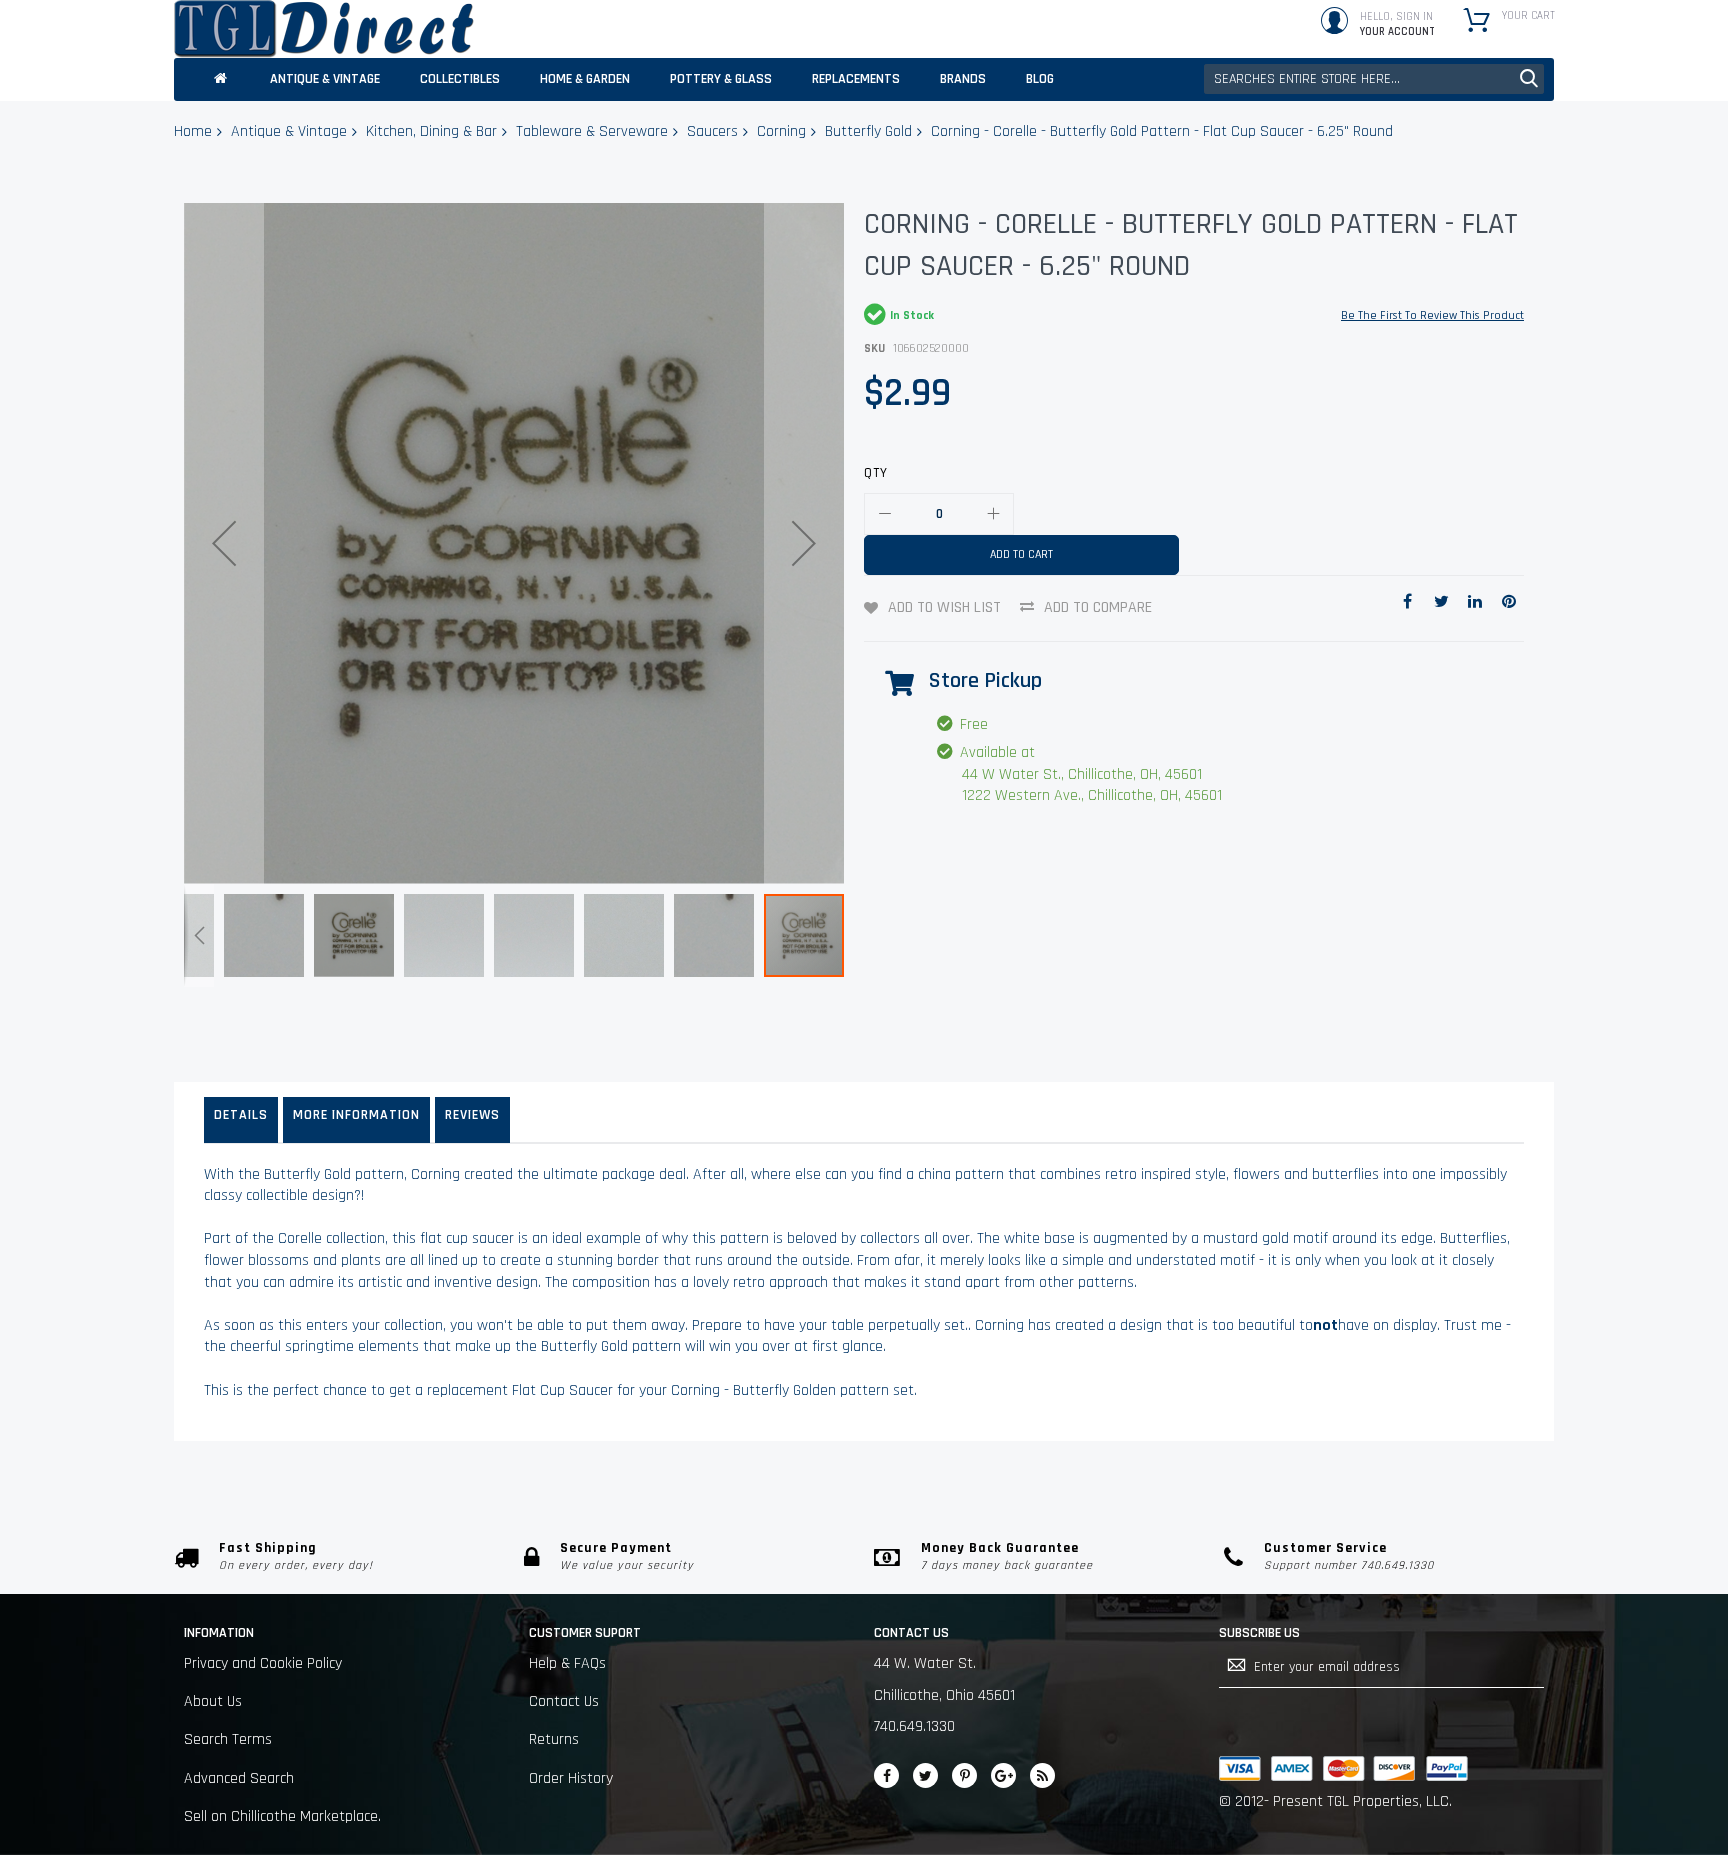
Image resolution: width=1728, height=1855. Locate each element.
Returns (554, 1739)
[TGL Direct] (324, 29)
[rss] (1042, 1775)
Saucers (712, 131)
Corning (781, 131)
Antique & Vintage (289, 131)
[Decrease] (885, 514)
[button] (224, 543)
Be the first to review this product (1432, 315)
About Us (213, 1701)
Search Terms (228, 1739)
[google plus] (1003, 1775)
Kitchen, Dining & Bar (431, 131)
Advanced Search (239, 1778)
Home (193, 131)
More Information (356, 1115)
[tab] (241, 1120)
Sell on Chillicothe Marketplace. (282, 1816)
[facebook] (886, 1775)
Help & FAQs (567, 1663)
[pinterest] (964, 1775)
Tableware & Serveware (592, 131)
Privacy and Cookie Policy (263, 1663)
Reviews (472, 1115)
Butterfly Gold (868, 131)
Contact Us (564, 1701)
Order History (571, 1778)
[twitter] (925, 1775)
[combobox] (1374, 79)
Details (241, 1115)
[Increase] (993, 514)
